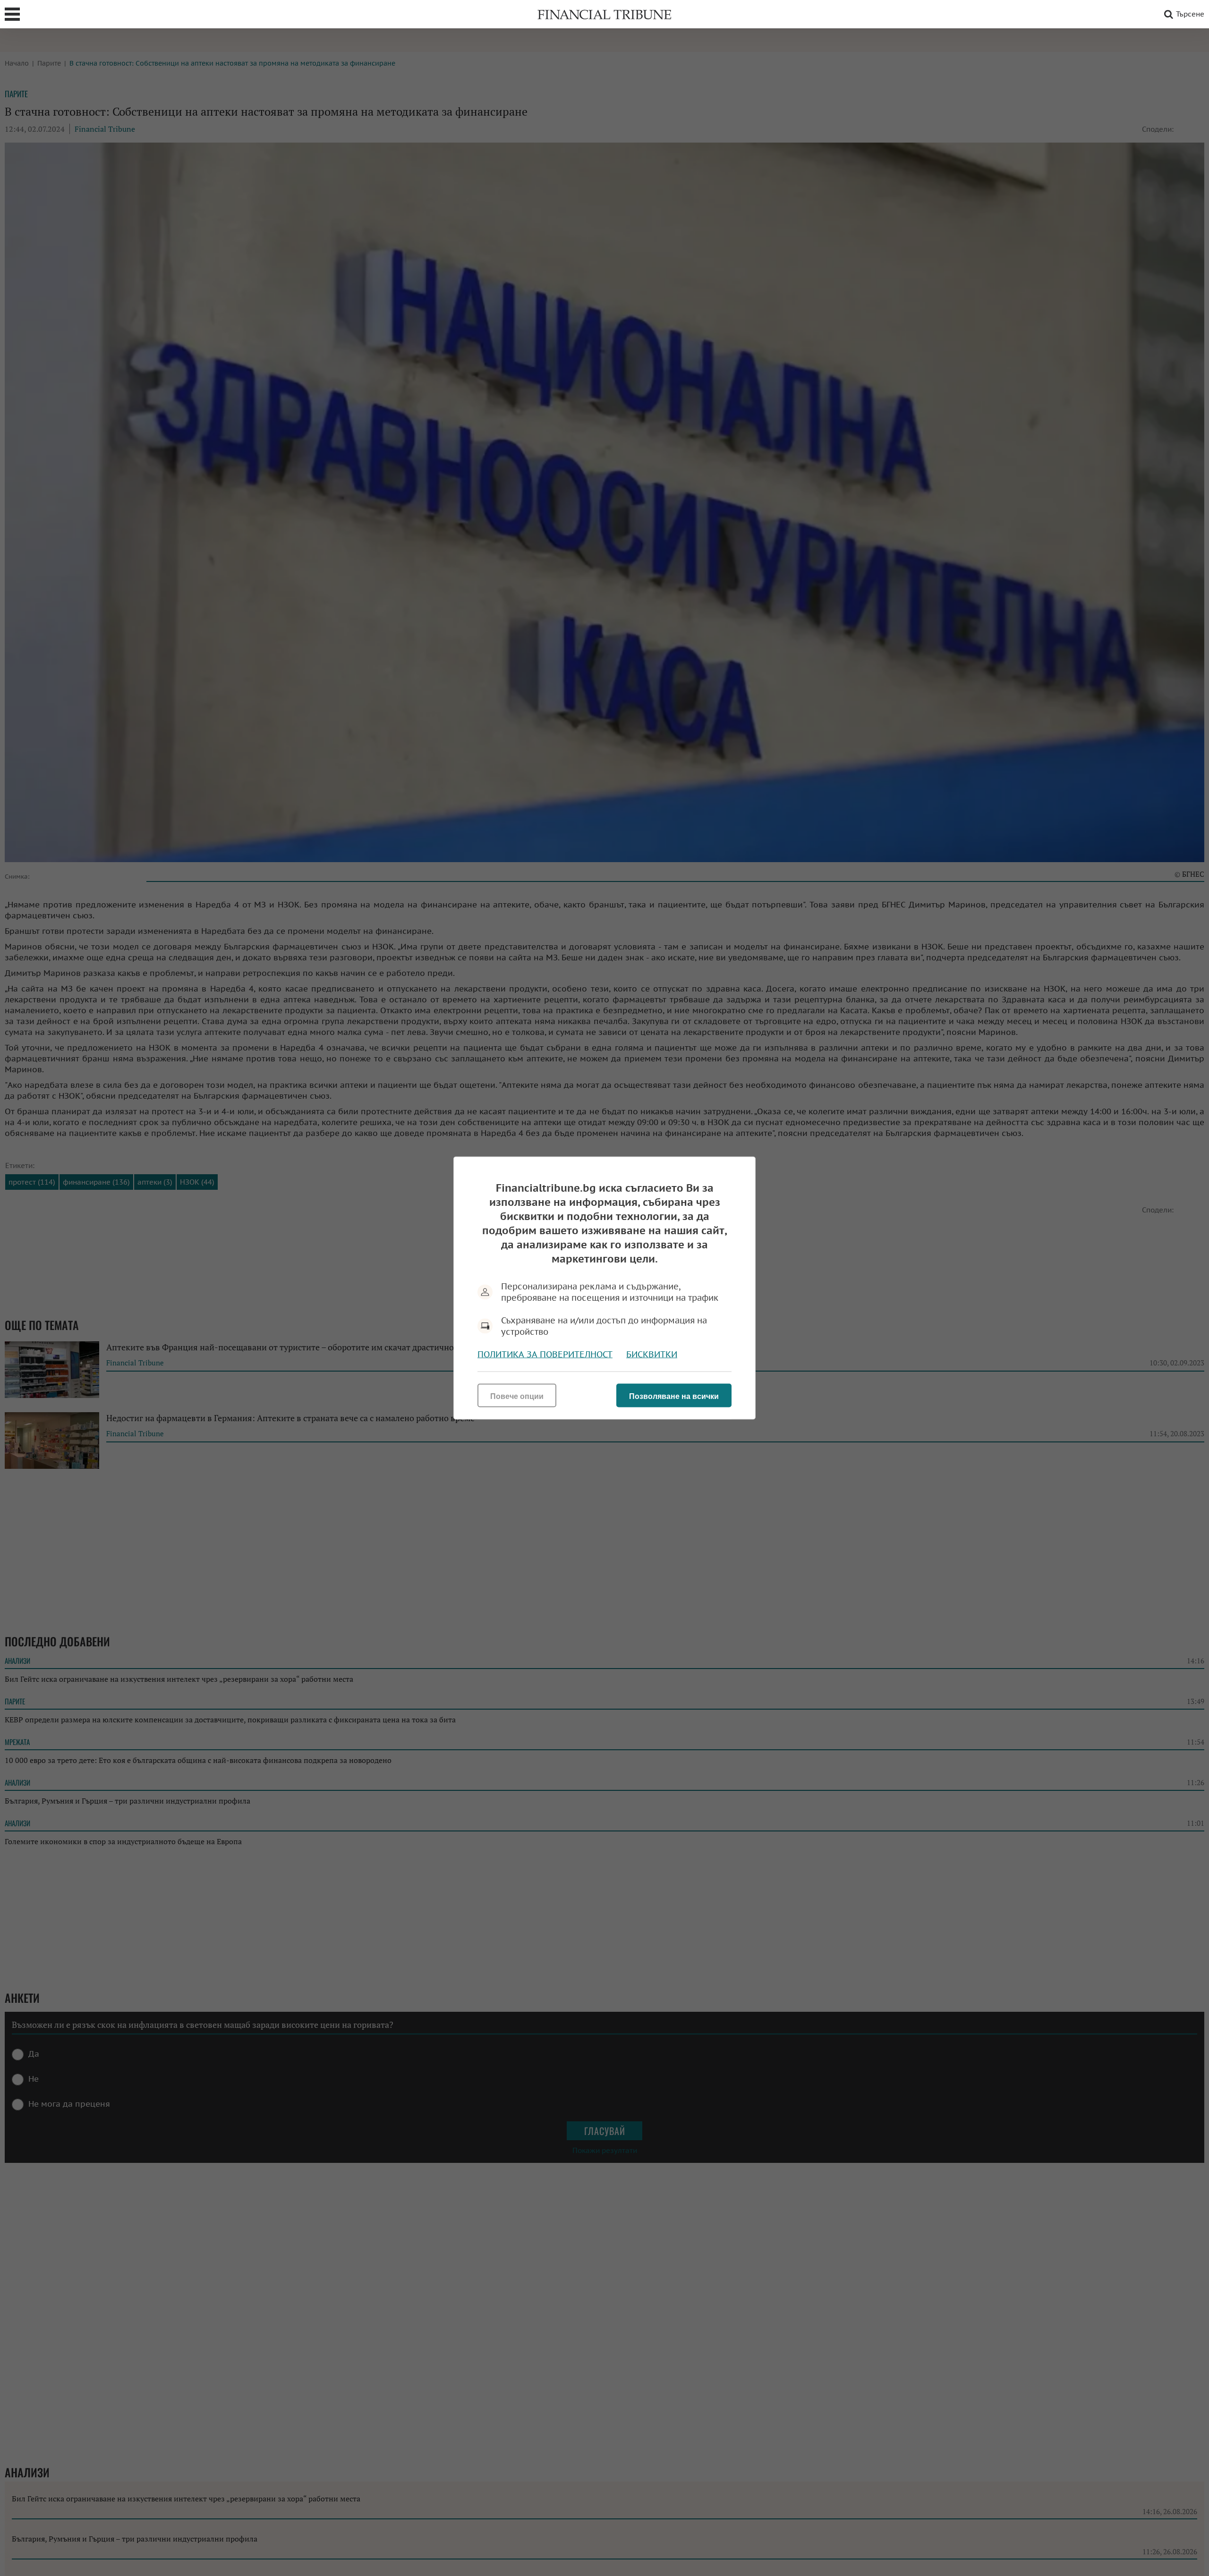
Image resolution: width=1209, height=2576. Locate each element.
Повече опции (517, 1396)
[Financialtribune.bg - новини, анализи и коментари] (604, 14)
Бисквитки (652, 1354)
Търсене (1190, 14)
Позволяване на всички (674, 1396)
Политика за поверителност (545, 1354)
